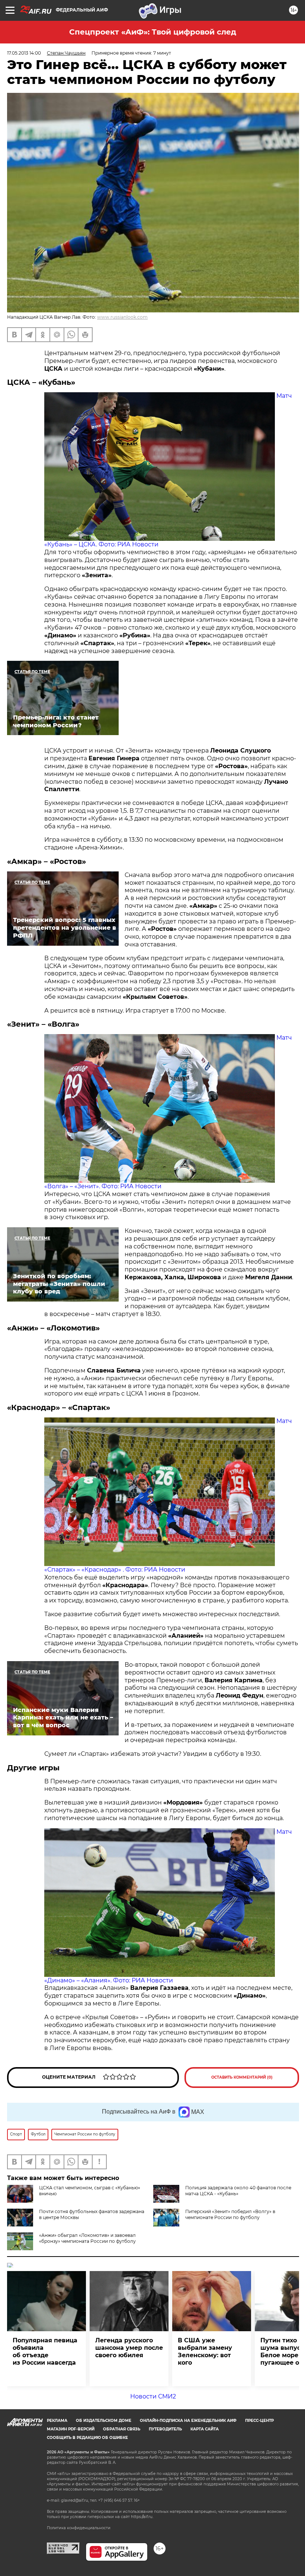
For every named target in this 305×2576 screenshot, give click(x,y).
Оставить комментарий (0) (242, 2077)
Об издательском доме (104, 2421)
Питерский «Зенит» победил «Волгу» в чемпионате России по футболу (230, 2214)
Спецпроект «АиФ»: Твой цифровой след (153, 32)
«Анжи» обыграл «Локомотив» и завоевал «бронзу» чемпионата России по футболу (87, 2238)
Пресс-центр (259, 2421)
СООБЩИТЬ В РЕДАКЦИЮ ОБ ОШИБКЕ (87, 2438)
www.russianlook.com (122, 317)
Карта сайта (205, 2429)
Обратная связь (122, 2429)
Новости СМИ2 (153, 2396)
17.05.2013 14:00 (24, 53)
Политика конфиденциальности (79, 2528)
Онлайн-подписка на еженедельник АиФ (188, 2421)
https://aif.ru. (142, 2517)
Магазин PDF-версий (71, 2429)
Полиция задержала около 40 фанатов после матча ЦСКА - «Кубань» (238, 2191)
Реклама (57, 2421)
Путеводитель (165, 2429)
